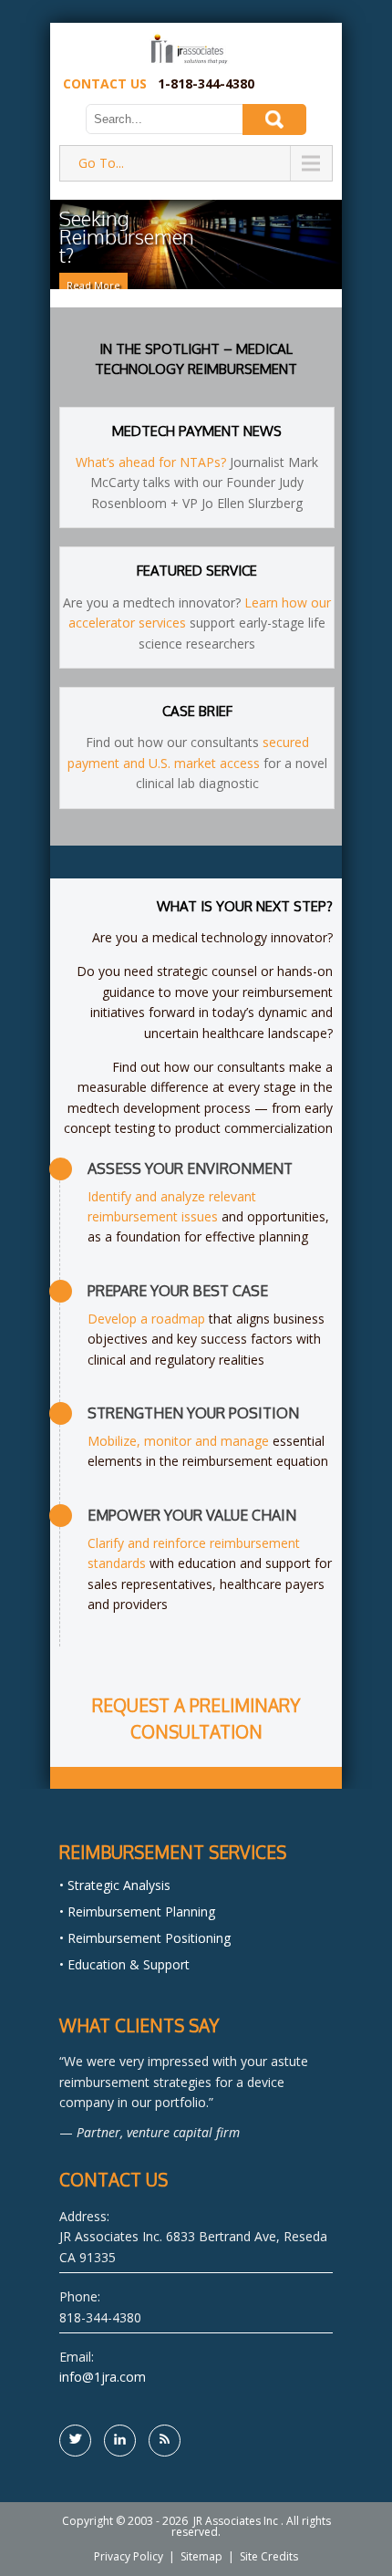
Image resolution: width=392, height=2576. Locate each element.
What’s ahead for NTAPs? (151, 462)
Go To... (101, 163)
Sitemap (201, 2556)
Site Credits (269, 2556)
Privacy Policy (129, 2556)
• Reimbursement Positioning (145, 1938)
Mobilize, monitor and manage (178, 1441)
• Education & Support (124, 1964)
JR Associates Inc (236, 2521)
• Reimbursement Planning (137, 1911)
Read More (93, 285)
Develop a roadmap (146, 1319)
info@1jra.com (103, 2377)
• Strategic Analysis (115, 1885)
